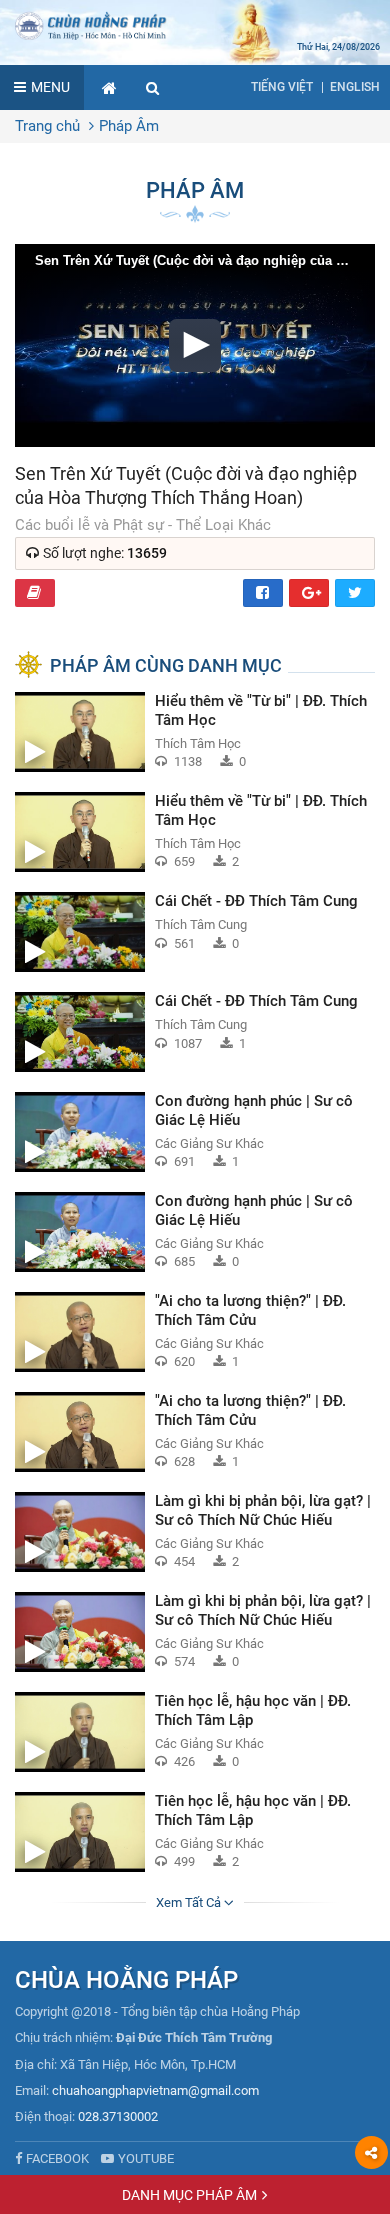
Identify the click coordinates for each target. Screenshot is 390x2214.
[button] (153, 87)
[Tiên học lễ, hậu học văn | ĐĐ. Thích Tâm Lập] (195, 1732)
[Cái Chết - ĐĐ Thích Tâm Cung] (195, 932)
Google (309, 593)
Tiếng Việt (282, 87)
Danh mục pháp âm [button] (189, 2195)
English (355, 87)
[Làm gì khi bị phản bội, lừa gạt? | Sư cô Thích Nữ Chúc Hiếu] (195, 1532)
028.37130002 (118, 2116)
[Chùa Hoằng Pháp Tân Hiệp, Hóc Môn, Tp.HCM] (195, 25)
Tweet (355, 593)
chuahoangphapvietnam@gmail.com (155, 2090)
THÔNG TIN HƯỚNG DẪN (35, 593)
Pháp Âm (129, 126)
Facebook (263, 593)
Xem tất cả (190, 1902)
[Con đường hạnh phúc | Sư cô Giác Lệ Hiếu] (195, 1132)
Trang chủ (47, 126)
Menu (50, 87)
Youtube (146, 2158)
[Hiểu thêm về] (195, 732)
